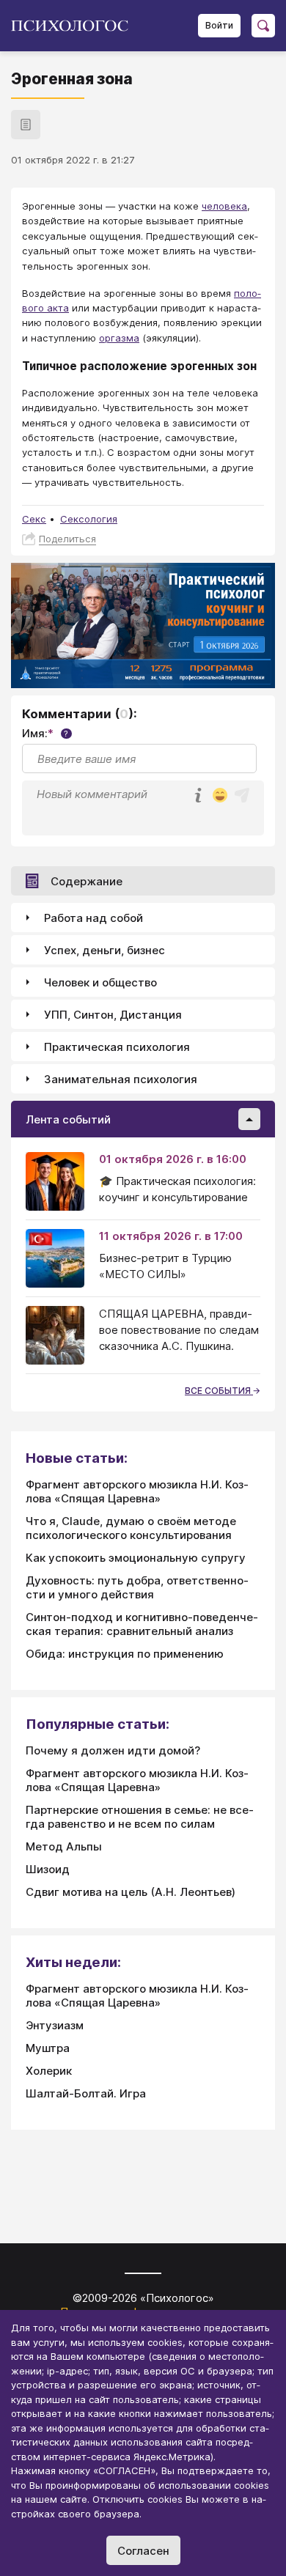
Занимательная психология (121, 1079)
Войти (219, 25)
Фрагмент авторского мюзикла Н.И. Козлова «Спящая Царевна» (137, 1491)
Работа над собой (93, 918)
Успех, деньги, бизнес (104, 950)
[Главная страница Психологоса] (75, 26)
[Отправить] (242, 795)
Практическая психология (117, 1047)
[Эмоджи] (220, 796)
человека (224, 206)
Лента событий (68, 1119)
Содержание (87, 881)
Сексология (89, 519)
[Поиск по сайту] (263, 26)
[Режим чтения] (26, 125)
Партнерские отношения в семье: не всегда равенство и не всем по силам (140, 1817)
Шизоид (48, 1869)
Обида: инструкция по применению (125, 1654)
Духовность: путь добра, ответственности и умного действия (137, 1587)
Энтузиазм (55, 2025)
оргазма (119, 338)
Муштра (48, 2048)
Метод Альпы (64, 1846)
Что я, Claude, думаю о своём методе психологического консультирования (131, 1528)
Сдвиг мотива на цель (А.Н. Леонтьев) (131, 1892)
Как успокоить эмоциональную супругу (136, 1558)
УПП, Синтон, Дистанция (113, 1015)
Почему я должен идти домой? (113, 1750)
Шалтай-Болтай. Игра (86, 2093)
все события (219, 1391)
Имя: (45, 733)
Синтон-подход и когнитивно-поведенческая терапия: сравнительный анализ (142, 1624)
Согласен (143, 2551)
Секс (34, 519)
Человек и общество (100, 982)
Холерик (49, 2071)
